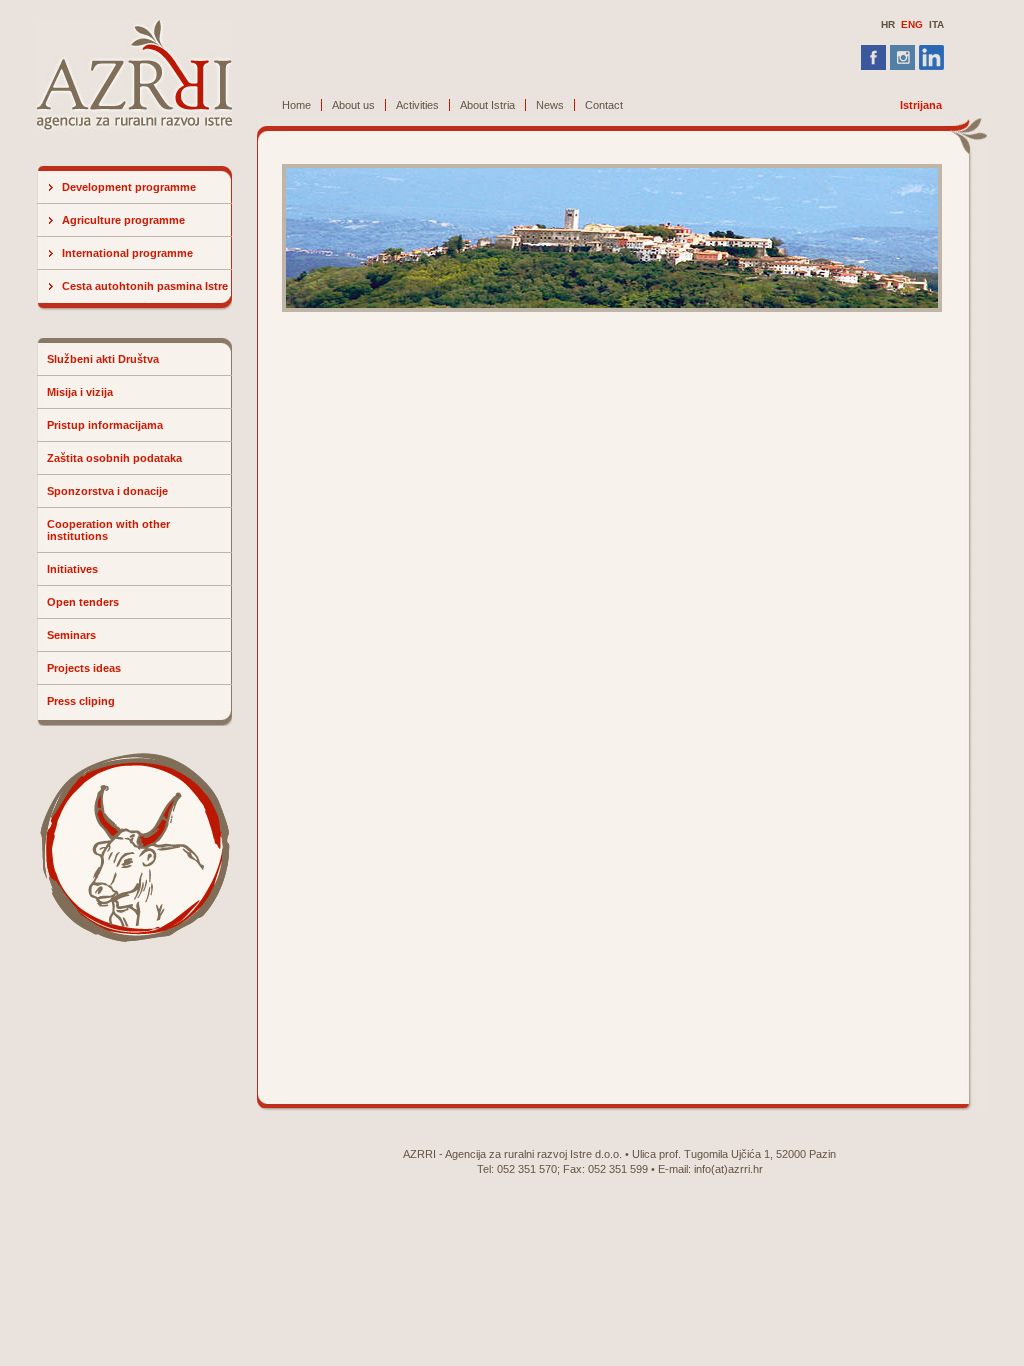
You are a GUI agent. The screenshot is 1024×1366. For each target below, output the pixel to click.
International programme (127, 253)
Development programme (129, 187)
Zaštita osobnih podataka (114, 458)
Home (296, 105)
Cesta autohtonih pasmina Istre (145, 286)
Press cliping (81, 701)
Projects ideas (84, 668)
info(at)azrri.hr (728, 1169)
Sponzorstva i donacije (107, 491)
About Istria (487, 105)
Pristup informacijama (105, 425)
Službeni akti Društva (103, 359)
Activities (417, 105)
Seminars (71, 635)
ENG (912, 24)
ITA (936, 24)
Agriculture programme (123, 220)
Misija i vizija (80, 392)
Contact (604, 105)
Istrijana (921, 105)
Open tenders (83, 602)
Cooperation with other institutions (108, 530)
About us (353, 105)
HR (888, 24)
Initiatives (72, 569)
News (550, 105)
